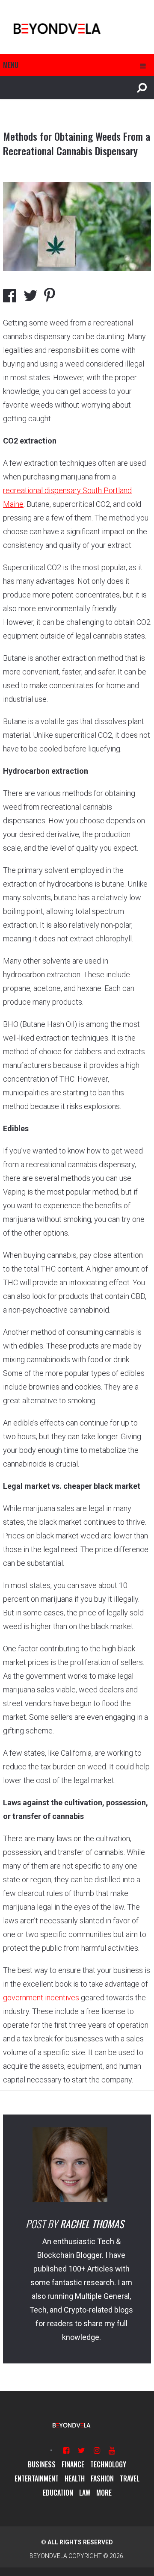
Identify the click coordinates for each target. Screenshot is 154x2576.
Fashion (102, 2478)
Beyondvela (48, 2556)
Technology (108, 2464)
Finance (73, 2464)
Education (58, 2493)
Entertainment (37, 2478)
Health (75, 2478)
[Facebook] (66, 2450)
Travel (130, 2478)
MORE (104, 2493)
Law (85, 2493)
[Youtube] (112, 2450)
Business (42, 2464)
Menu (11, 65)
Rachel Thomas (92, 2224)
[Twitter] (81, 2450)
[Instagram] (97, 2450)
